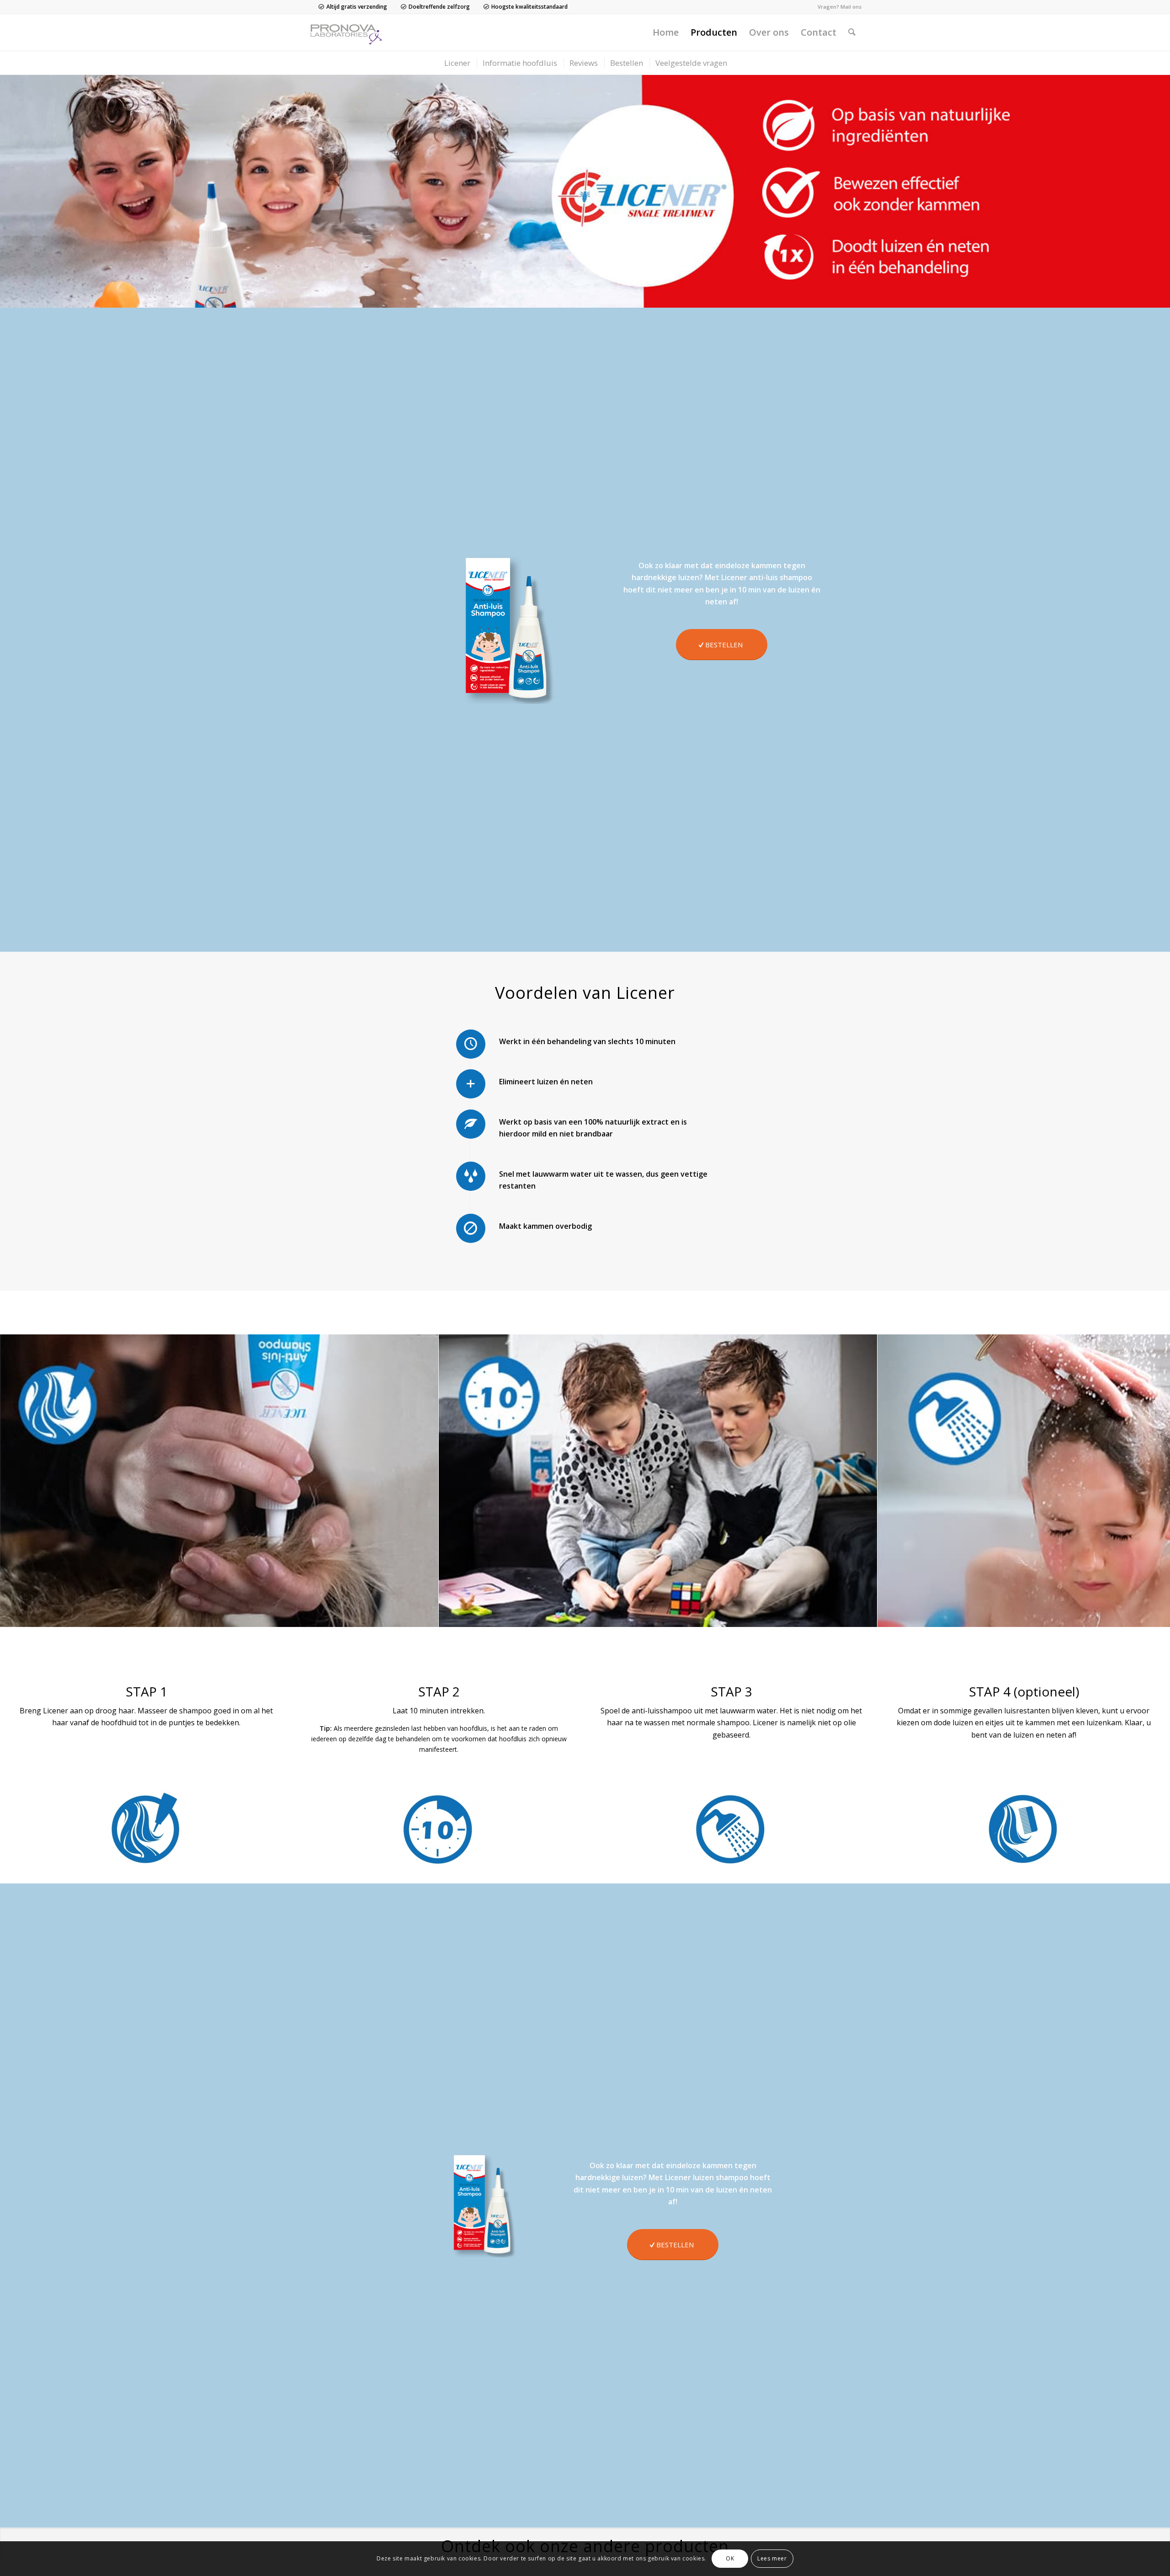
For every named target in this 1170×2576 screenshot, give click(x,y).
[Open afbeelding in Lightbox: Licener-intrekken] (867, 1617)
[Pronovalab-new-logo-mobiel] (348, 32)
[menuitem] (666, 32)
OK (730, 2558)
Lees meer (772, 2558)
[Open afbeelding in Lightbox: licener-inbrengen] (428, 1617)
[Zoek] (852, 32)
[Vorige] (21, 1481)
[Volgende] (1149, 1481)
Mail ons (851, 7)
